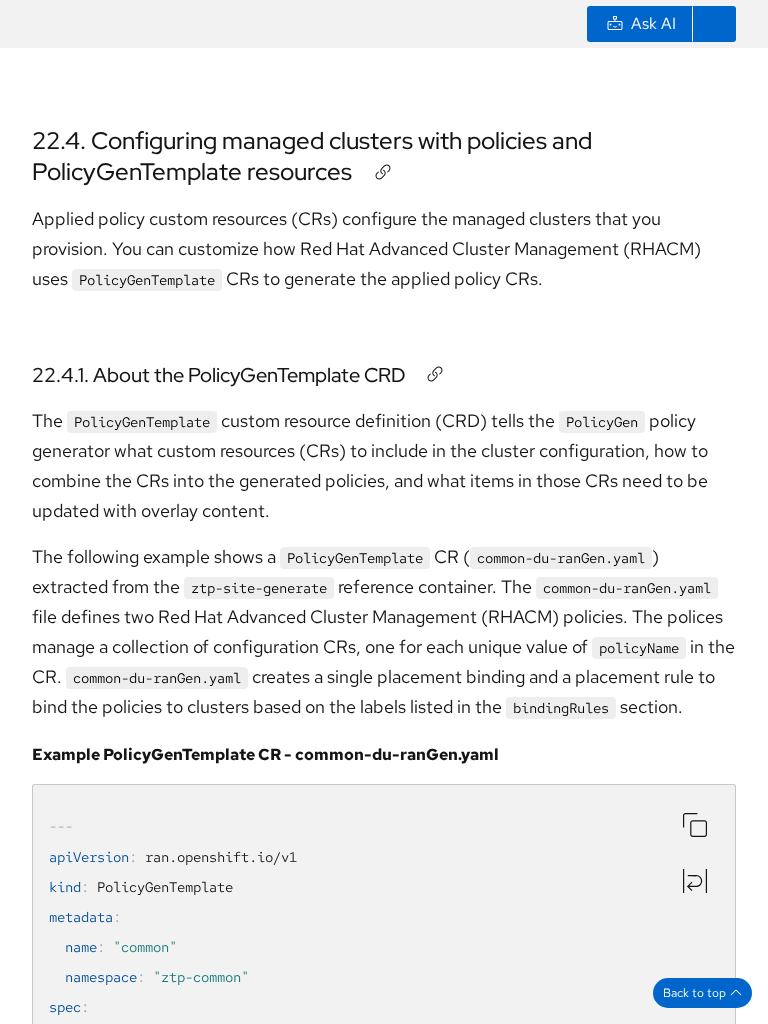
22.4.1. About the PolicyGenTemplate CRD (218, 375)
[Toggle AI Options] (714, 24)
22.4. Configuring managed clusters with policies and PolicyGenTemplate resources (312, 156)
